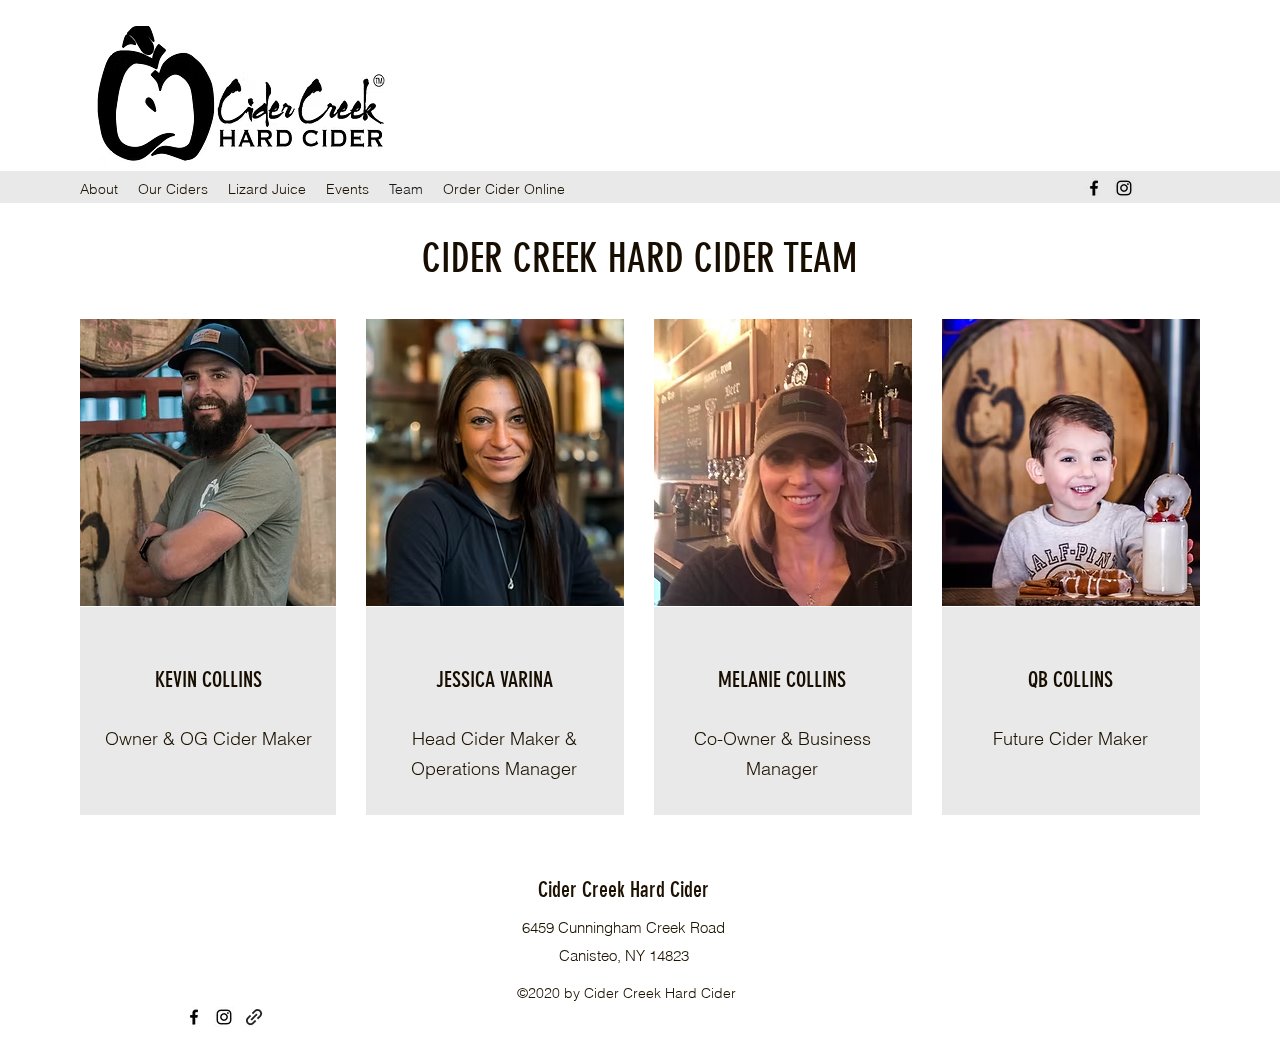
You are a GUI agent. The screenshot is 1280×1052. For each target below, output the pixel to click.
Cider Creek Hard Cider (623, 889)
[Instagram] (1124, 188)
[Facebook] (1094, 188)
